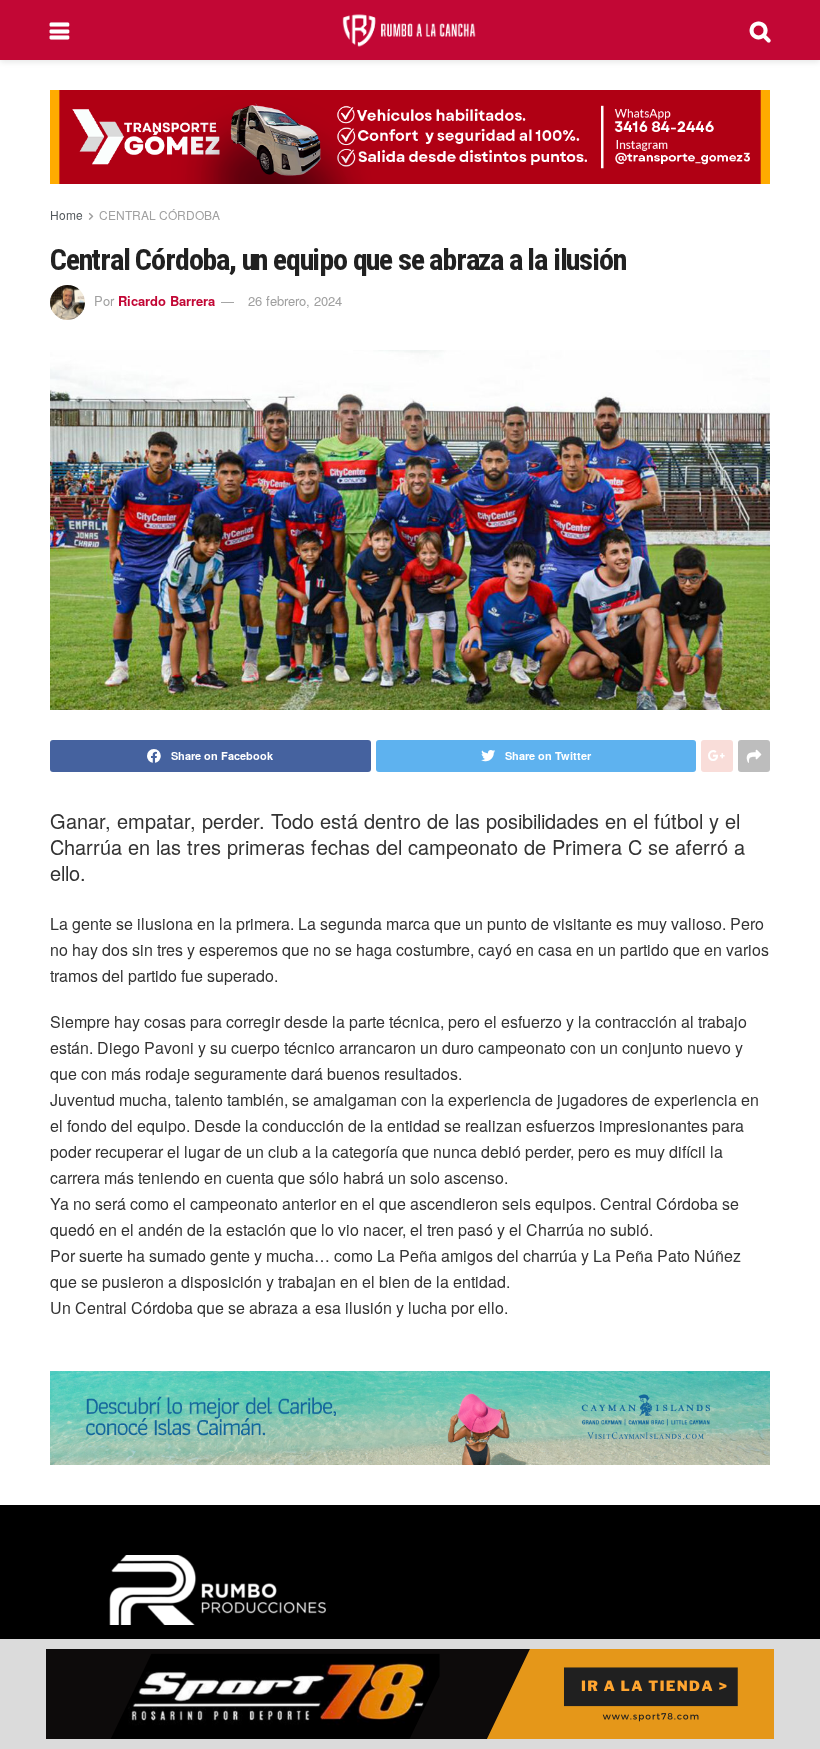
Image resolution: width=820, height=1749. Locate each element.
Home (66, 214)
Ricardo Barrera (166, 300)
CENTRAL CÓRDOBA (159, 214)
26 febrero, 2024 (295, 300)
